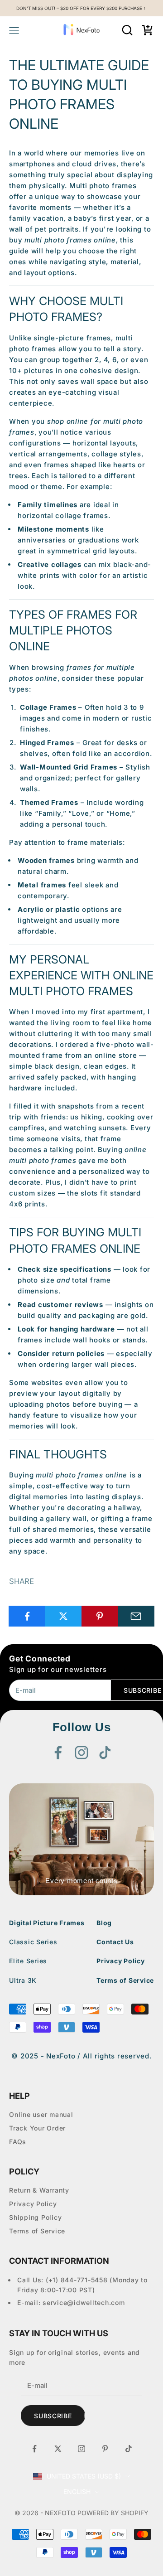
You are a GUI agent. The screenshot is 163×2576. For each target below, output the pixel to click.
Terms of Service (125, 1980)
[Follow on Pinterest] (105, 2449)
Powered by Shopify (113, 2513)
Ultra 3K (23, 1980)
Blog (104, 1923)
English (77, 2491)
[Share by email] (136, 1616)
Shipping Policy (35, 2217)
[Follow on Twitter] (58, 2449)
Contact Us (115, 1942)
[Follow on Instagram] (81, 1753)
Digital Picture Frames (47, 1923)
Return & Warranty (39, 2190)
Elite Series (28, 1961)
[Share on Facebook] (27, 1616)
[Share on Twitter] (63, 1616)
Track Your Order (37, 2128)
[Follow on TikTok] (105, 1753)
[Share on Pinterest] (100, 1616)
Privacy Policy (121, 1961)
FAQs (18, 2142)
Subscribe (53, 2416)
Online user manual (41, 2114)
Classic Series (33, 1942)
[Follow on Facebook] (58, 1753)
